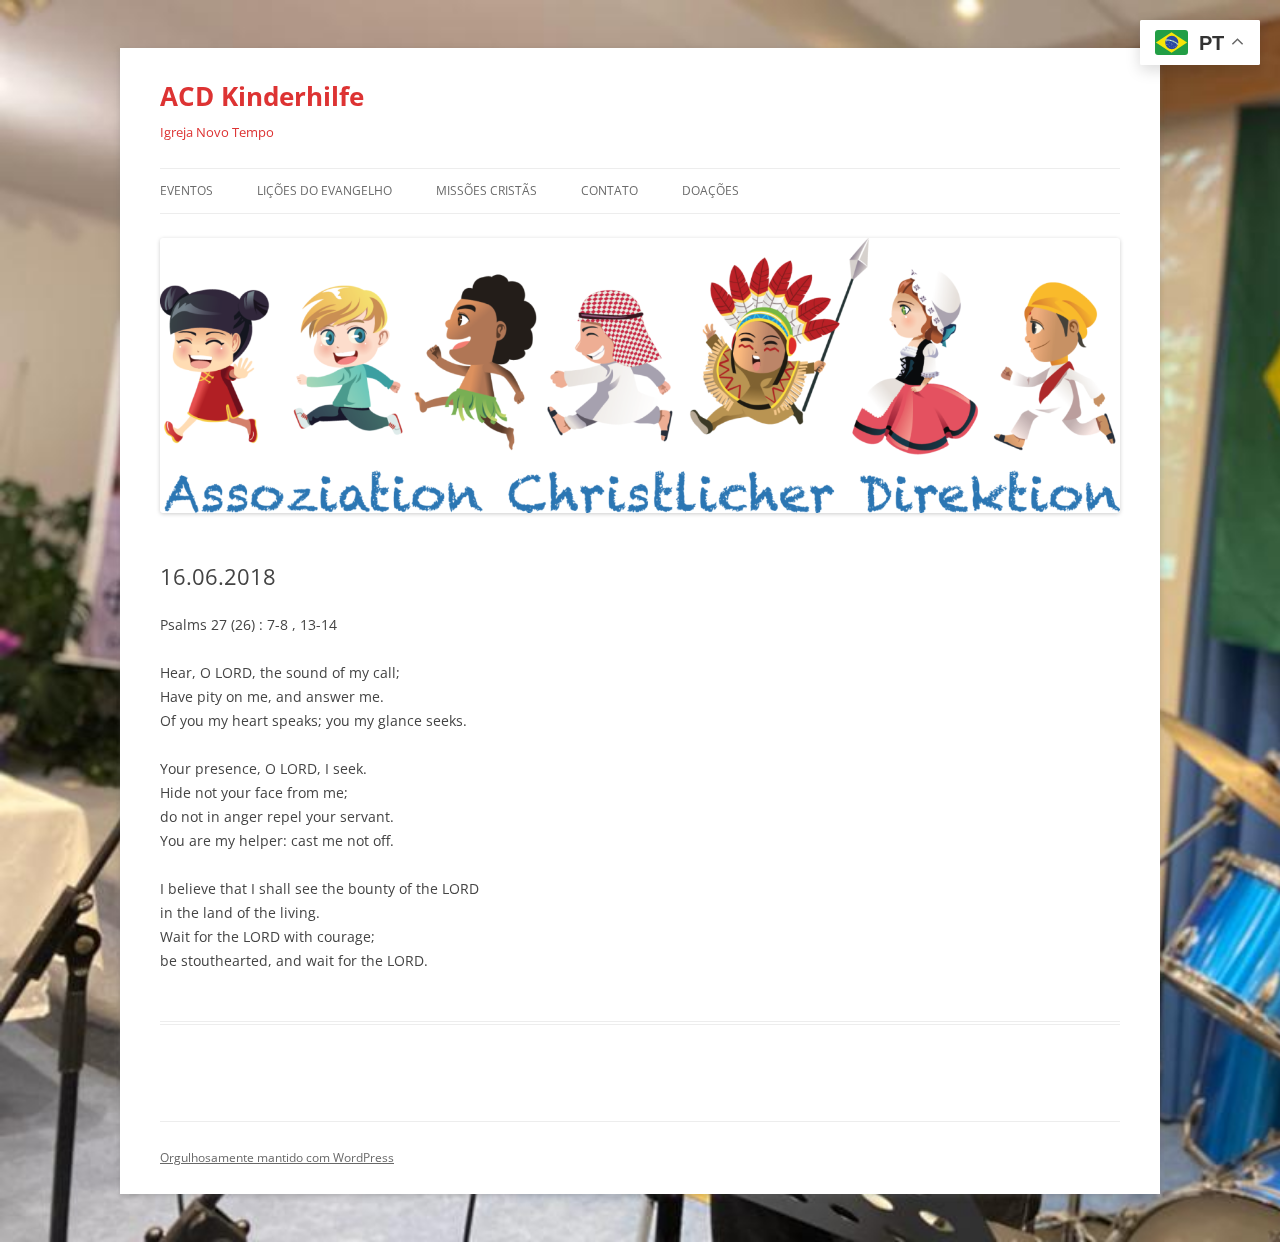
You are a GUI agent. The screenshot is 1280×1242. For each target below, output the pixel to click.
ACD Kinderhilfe (262, 96)
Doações (710, 190)
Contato (609, 190)
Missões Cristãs (486, 190)
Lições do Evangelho (324, 190)
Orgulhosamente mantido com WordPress (277, 1157)
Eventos (186, 190)
